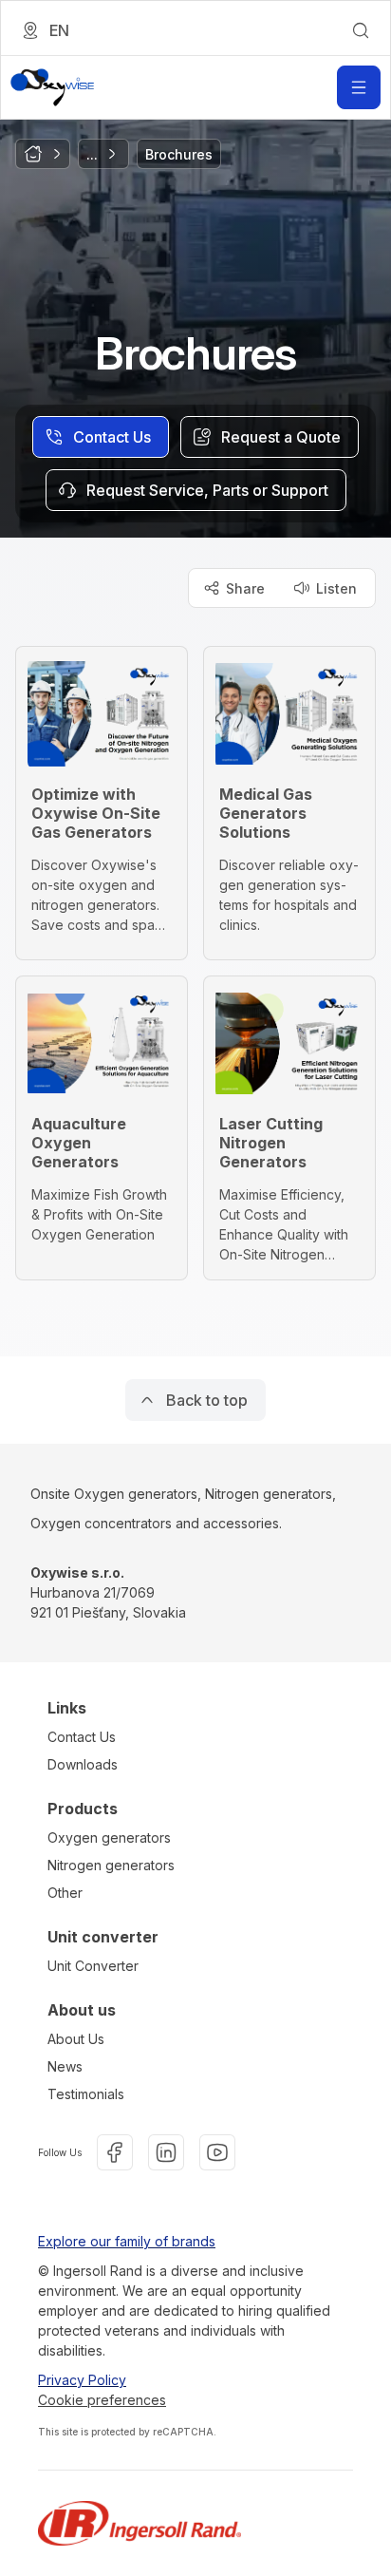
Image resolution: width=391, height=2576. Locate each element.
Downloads (83, 1764)
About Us (76, 2039)
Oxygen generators (109, 1837)
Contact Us (82, 1737)
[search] (361, 30)
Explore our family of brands (127, 2241)
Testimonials (86, 2094)
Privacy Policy (82, 2380)
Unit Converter (93, 1966)
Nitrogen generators (111, 1865)
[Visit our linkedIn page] (166, 2152)
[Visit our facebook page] (115, 2152)
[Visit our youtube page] (217, 2152)
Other (65, 1893)
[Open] (359, 87)
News (65, 2066)
